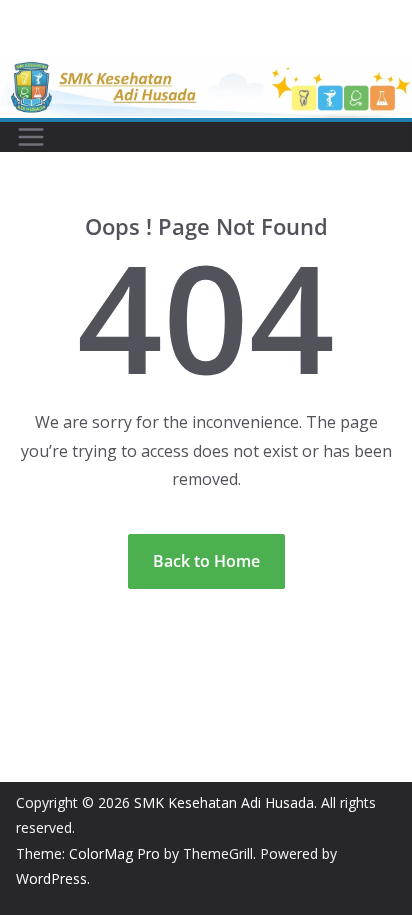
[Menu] (31, 137)
